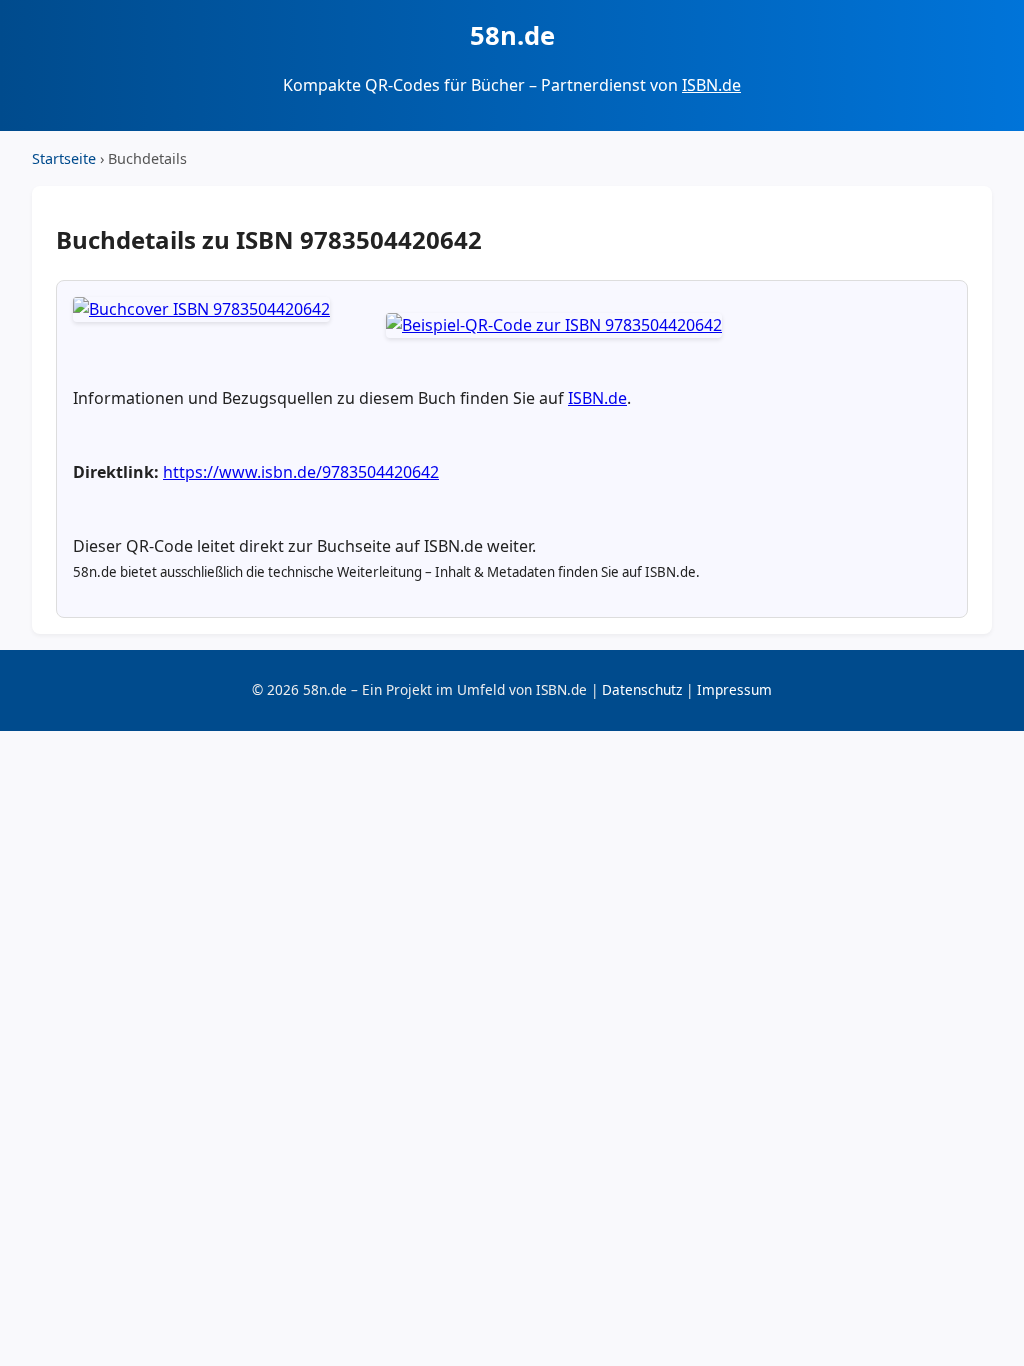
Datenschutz (642, 689)
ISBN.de (711, 85)
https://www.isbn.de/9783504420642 (301, 472)
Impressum (734, 689)
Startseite (64, 158)
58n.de (512, 35)
